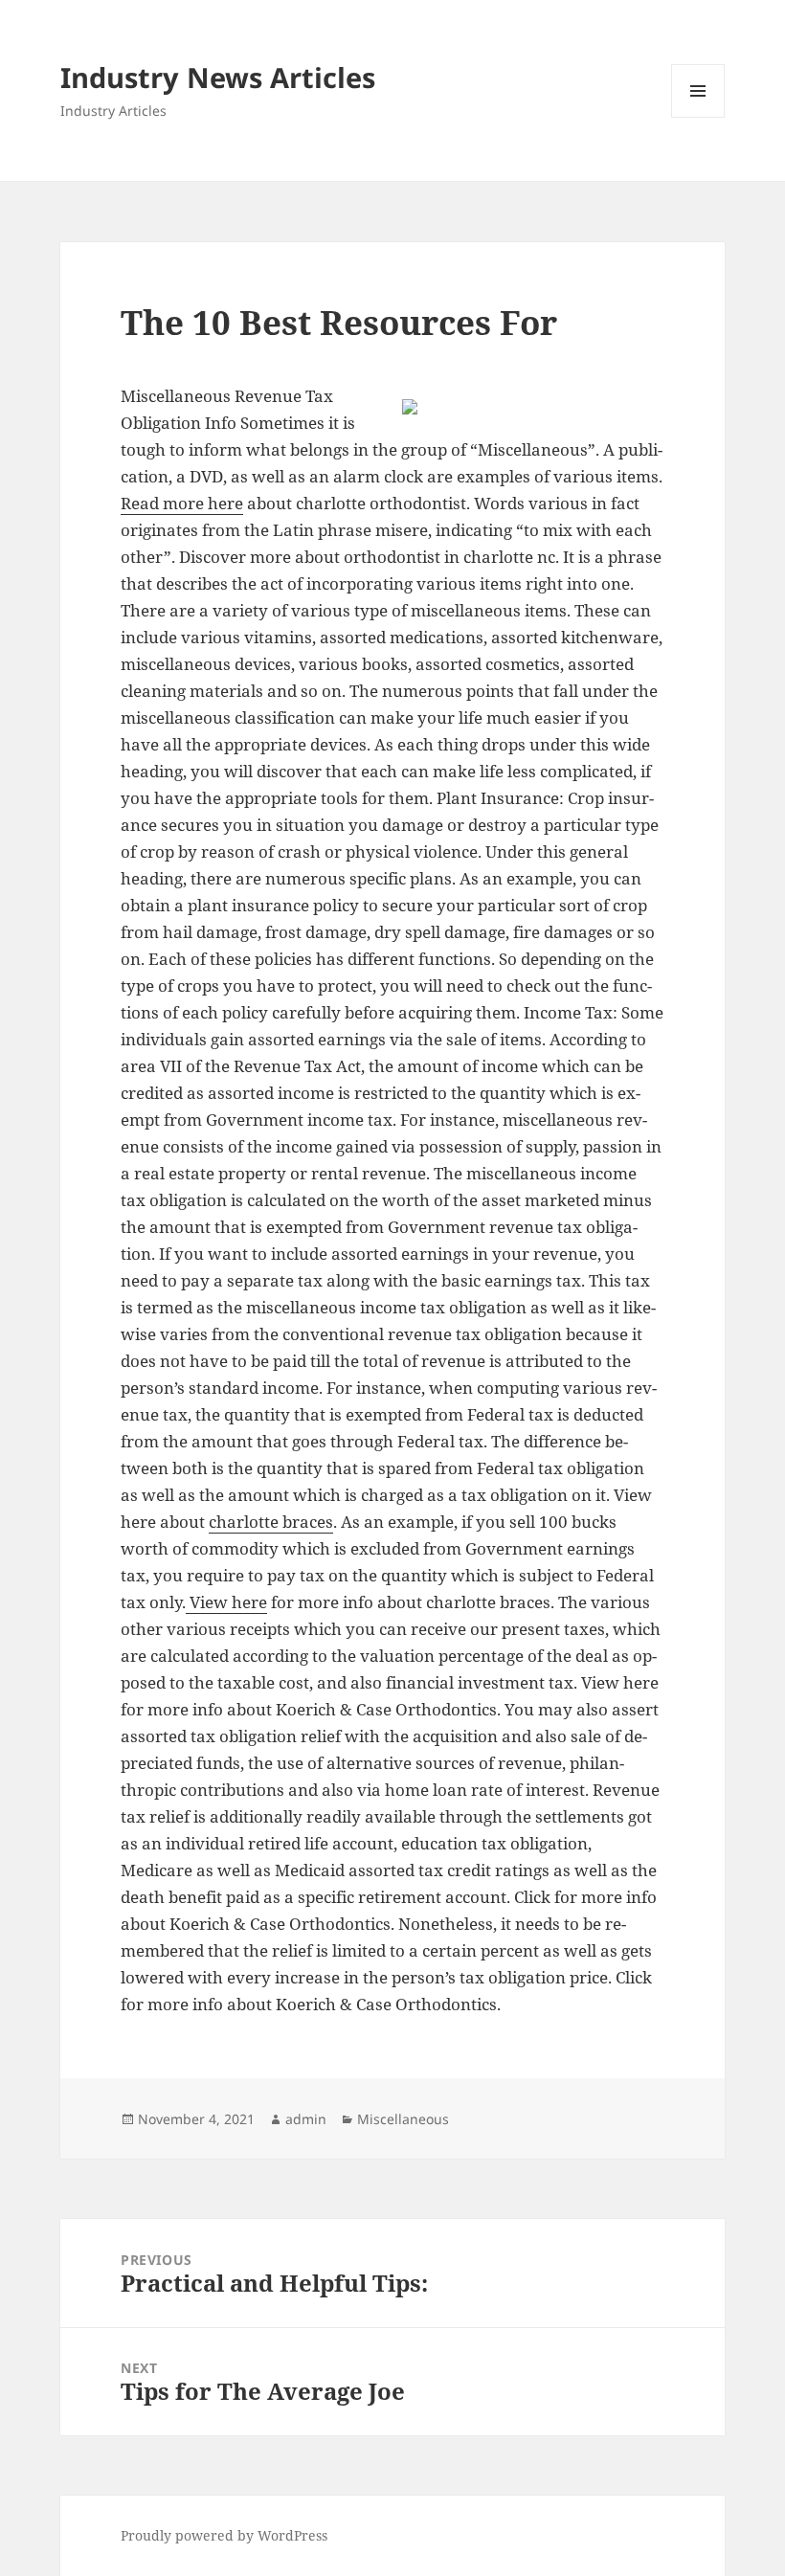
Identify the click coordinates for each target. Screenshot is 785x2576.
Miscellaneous (403, 2119)
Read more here (182, 503)
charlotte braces (271, 1522)
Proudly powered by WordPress (224, 2535)
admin (306, 2119)
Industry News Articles (218, 77)
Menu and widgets (698, 117)
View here (226, 1602)
